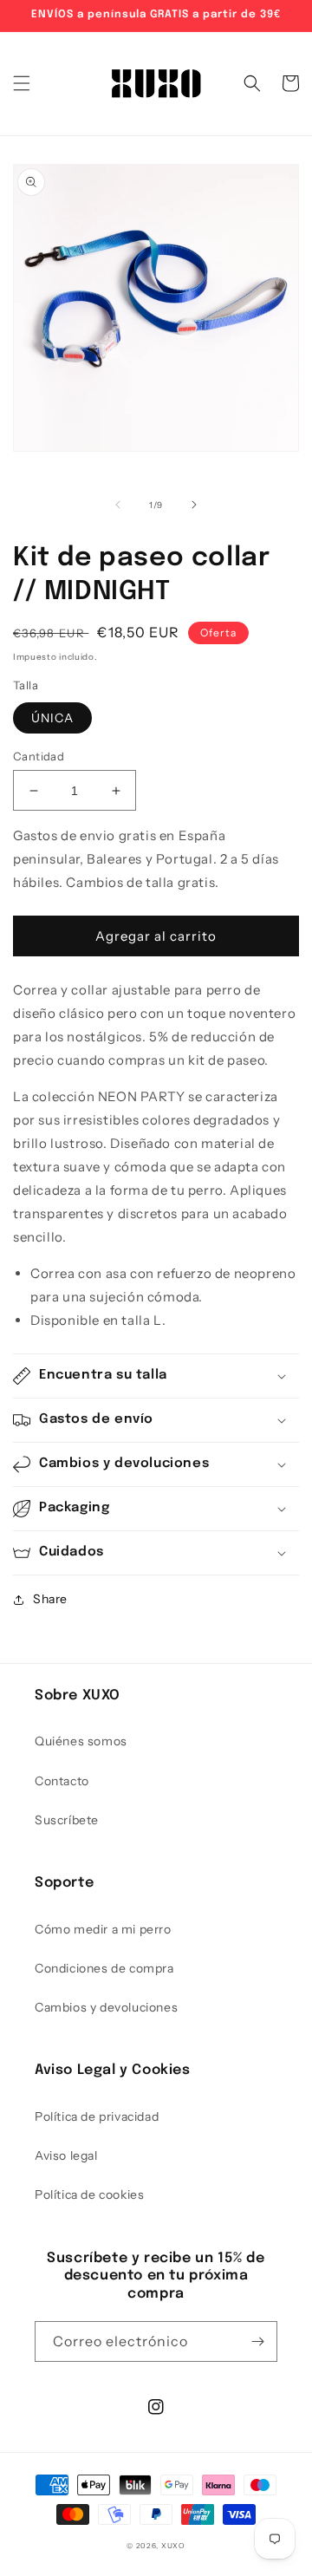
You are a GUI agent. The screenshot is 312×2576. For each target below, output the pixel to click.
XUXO (173, 2546)
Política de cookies (89, 2194)
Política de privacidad (97, 2116)
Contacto (62, 1781)
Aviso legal (66, 2155)
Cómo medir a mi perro (103, 1929)
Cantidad (39, 756)
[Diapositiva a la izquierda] (118, 505)
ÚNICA (52, 718)
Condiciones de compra (104, 1968)
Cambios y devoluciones (106, 2007)
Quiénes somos (81, 1741)
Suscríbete (67, 1820)
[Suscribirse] (257, 2341)
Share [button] (50, 1599)
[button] (22, 83)
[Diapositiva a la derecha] (194, 505)
